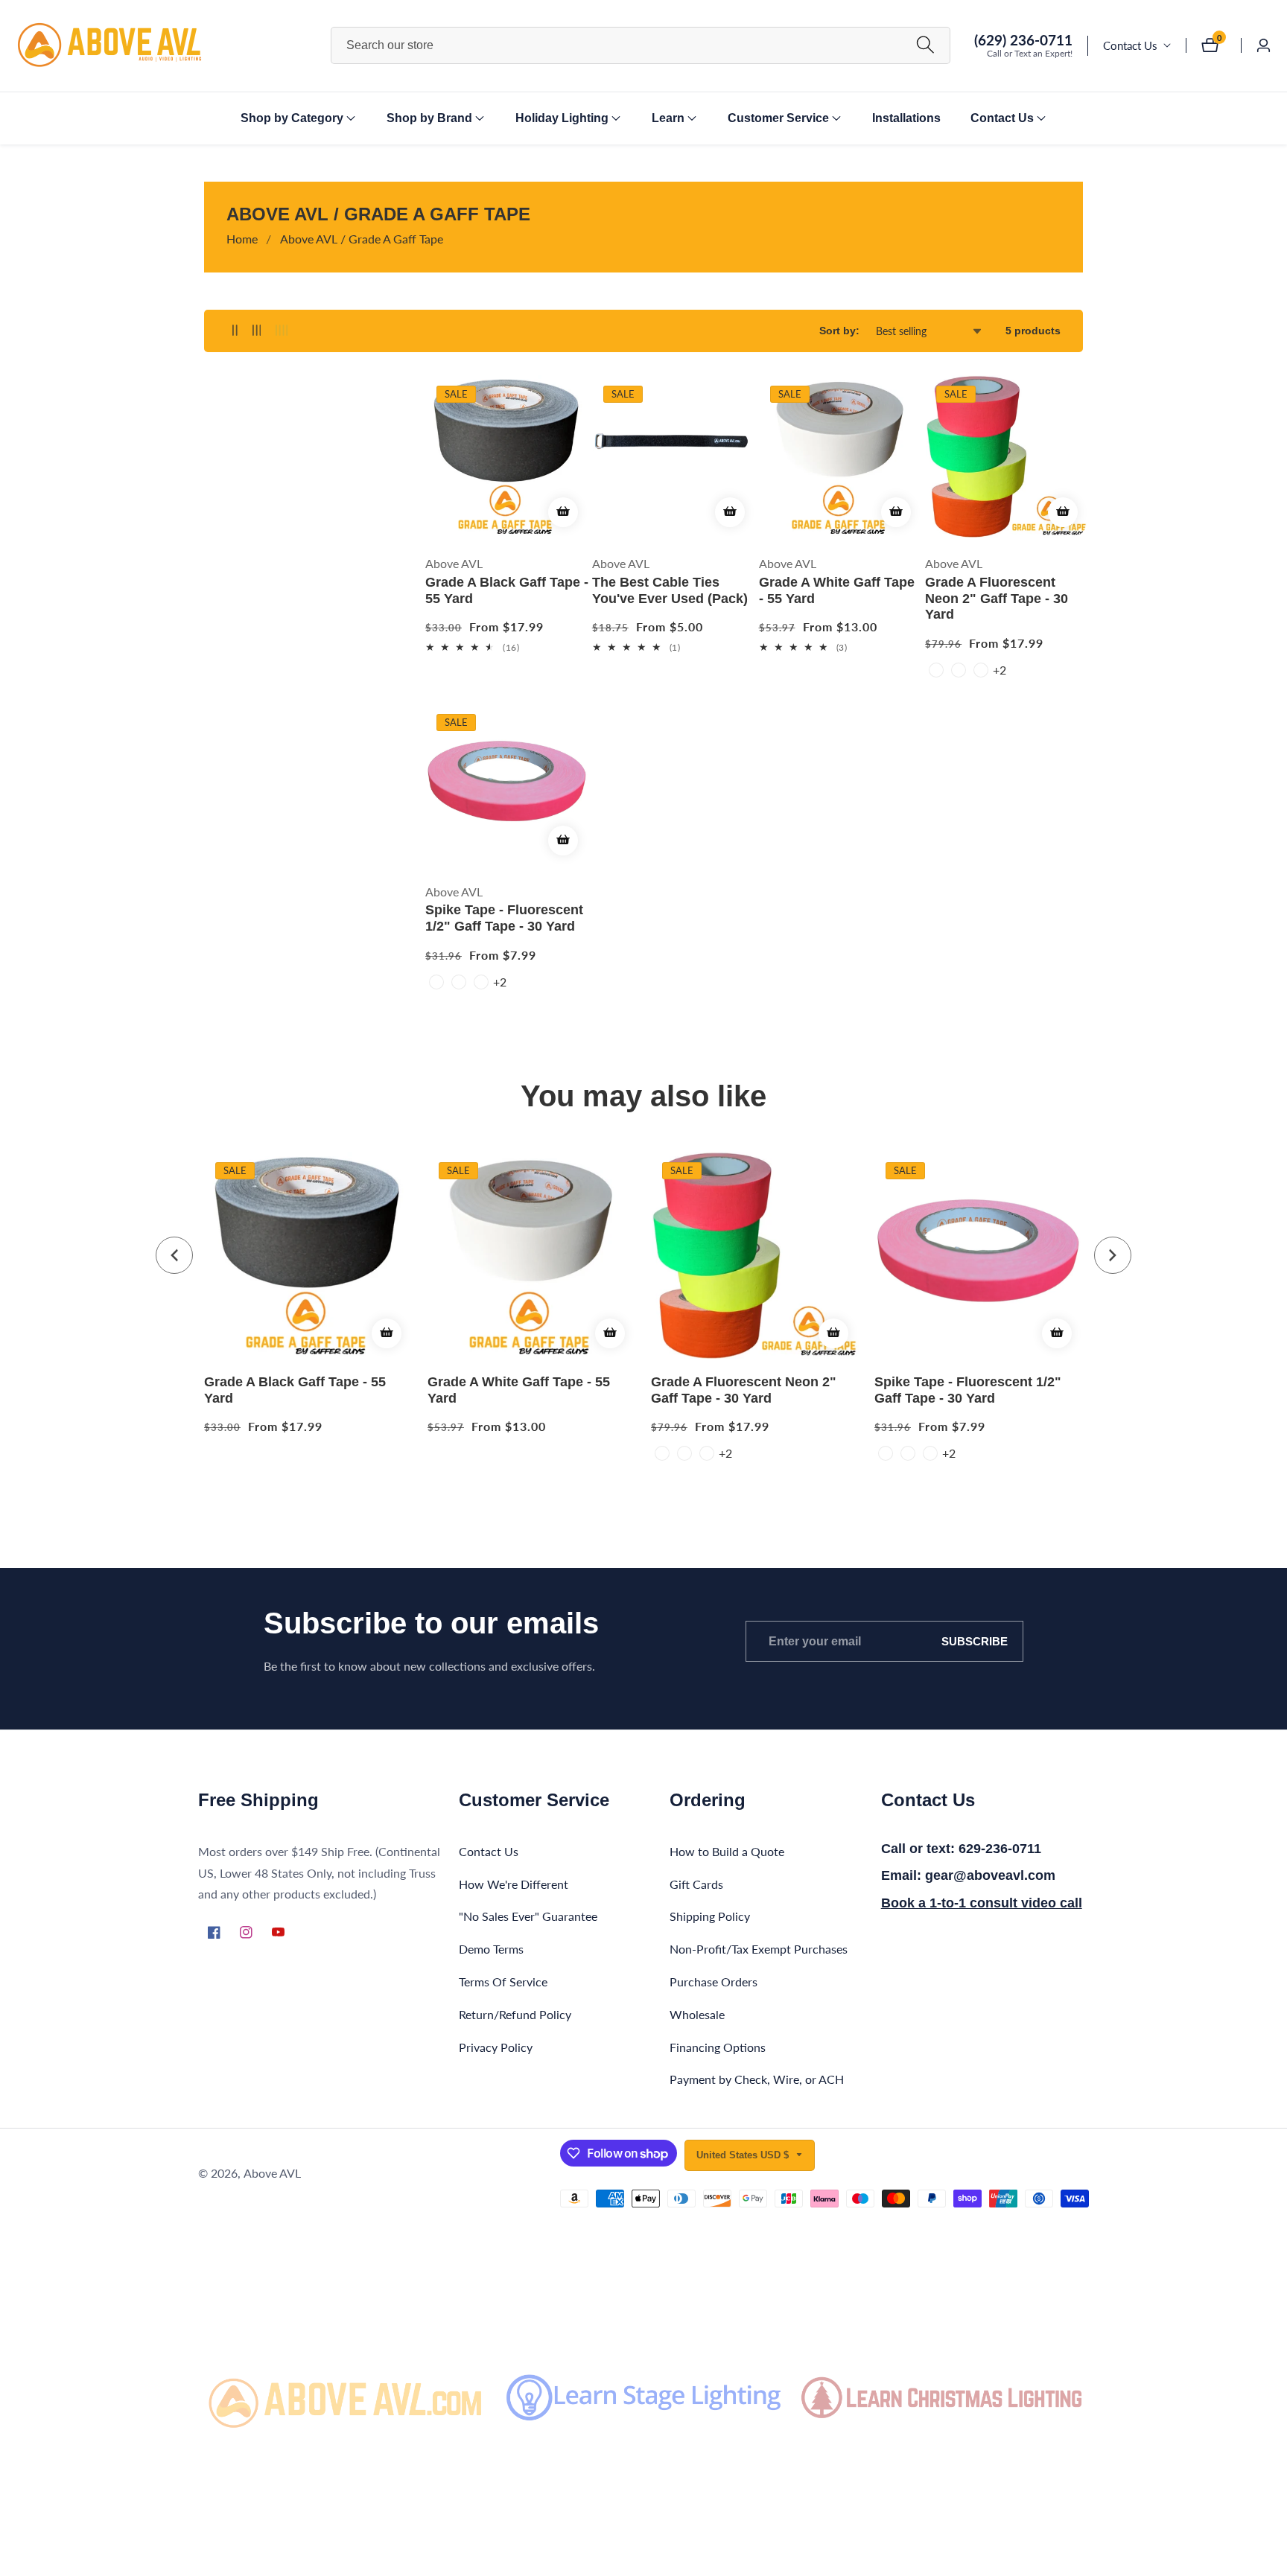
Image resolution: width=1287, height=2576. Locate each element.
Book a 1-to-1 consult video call (982, 1903)
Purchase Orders (714, 1982)
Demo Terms (491, 1949)
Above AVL (272, 2173)
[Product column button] (235, 331)
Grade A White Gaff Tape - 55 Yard (837, 590)
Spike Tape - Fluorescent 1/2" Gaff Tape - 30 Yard (504, 918)
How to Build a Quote (727, 1850)
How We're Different (514, 1883)
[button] (292, 118)
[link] (346, 2397)
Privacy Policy (496, 2046)
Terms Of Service (503, 1982)
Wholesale (697, 2014)
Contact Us (1130, 45)
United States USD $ (744, 2155)
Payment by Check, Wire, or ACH (757, 2079)
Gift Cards (696, 1883)
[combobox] (641, 45)
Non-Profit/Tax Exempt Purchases (759, 1949)
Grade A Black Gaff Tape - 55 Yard (507, 590)
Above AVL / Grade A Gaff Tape (362, 239)
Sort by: (839, 331)
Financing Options (718, 2046)
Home (242, 239)
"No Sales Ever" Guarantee (528, 1916)
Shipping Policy (710, 1916)
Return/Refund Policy (515, 2014)
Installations (906, 118)
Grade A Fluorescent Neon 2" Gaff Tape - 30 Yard (997, 598)
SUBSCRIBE (975, 1641)
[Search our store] (925, 46)
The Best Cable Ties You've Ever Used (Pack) (670, 590)
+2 (1000, 670)
